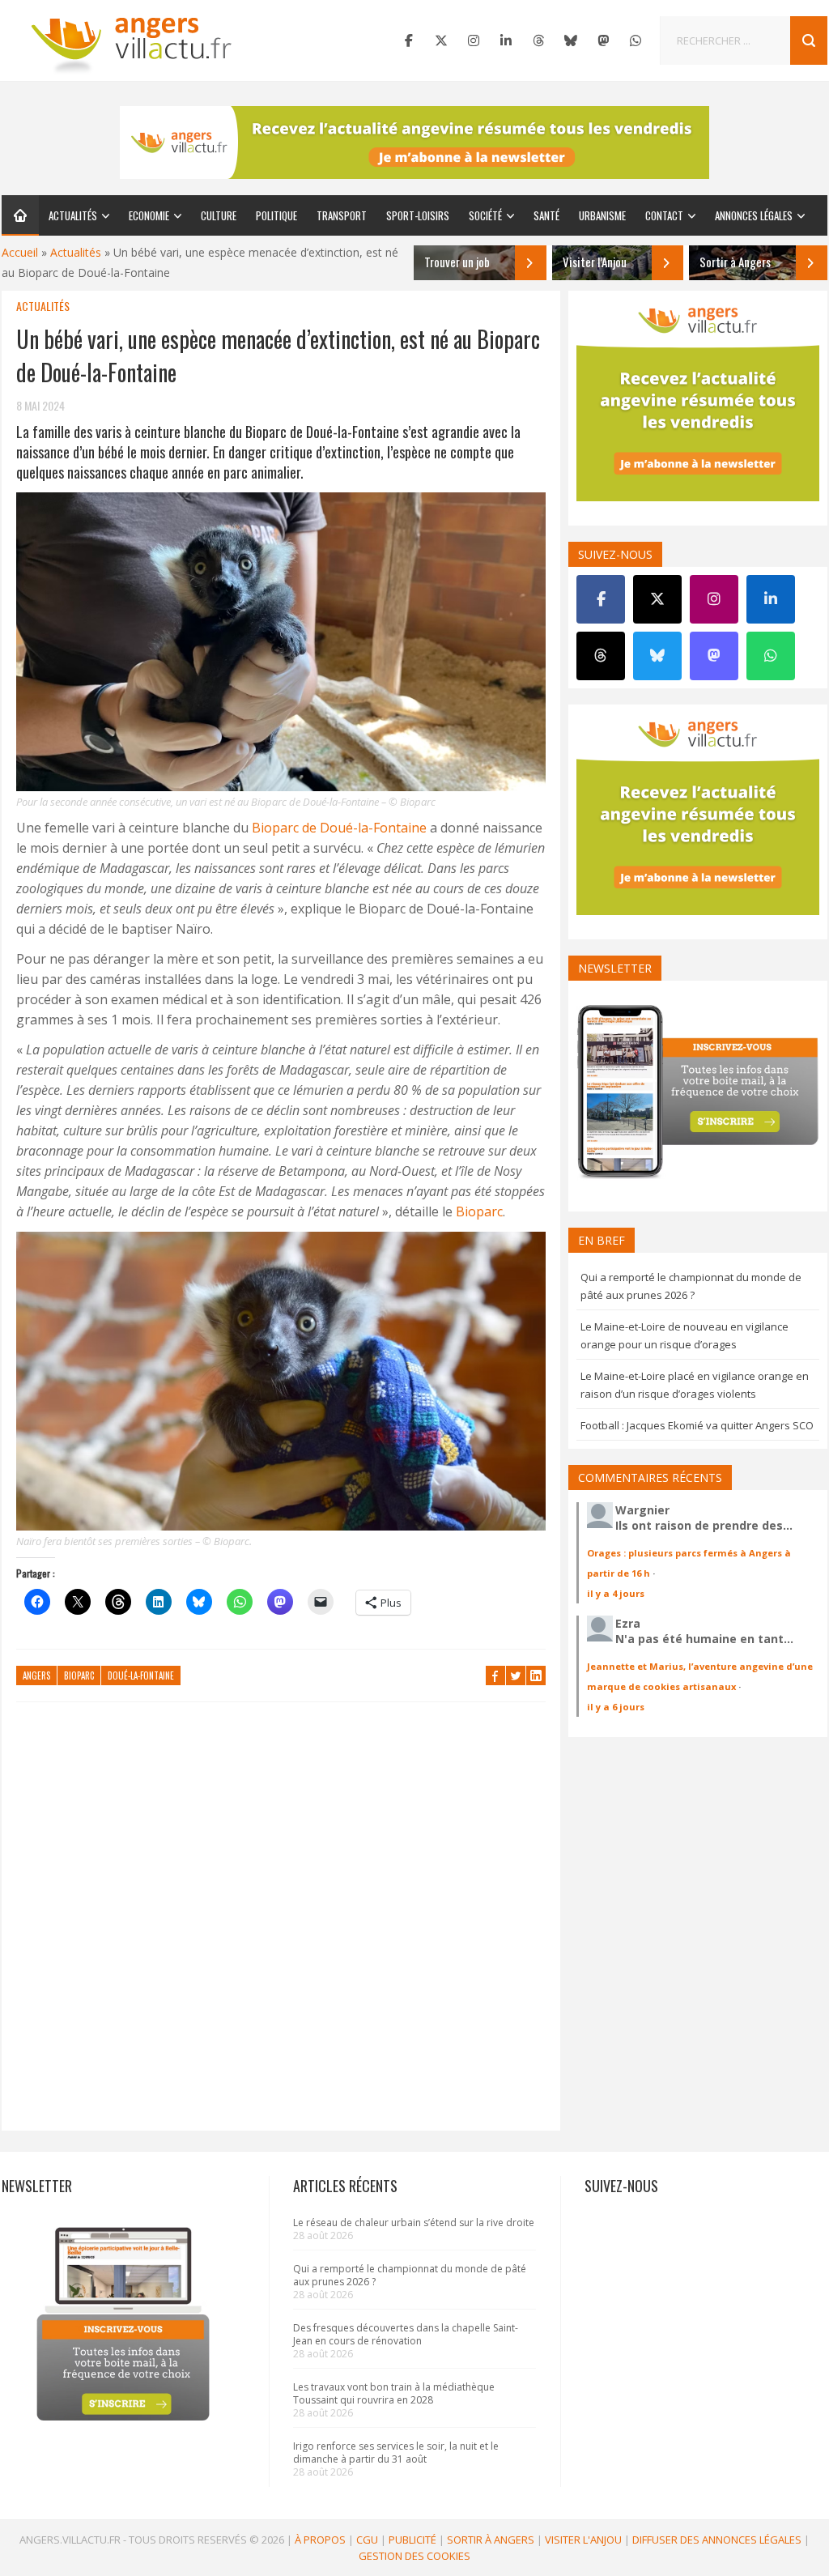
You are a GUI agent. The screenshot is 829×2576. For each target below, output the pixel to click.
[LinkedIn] (506, 40)
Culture (219, 215)
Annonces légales (754, 215)
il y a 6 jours (616, 1707)
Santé (546, 215)
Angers (36, 1675)
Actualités (73, 215)
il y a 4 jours (616, 1593)
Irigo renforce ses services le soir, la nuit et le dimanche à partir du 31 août (396, 2453)
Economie (149, 215)
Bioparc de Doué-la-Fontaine (339, 828)
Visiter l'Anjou (583, 2540)
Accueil (20, 252)
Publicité (412, 2540)
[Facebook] (409, 40)
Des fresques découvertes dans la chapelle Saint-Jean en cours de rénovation (406, 2334)
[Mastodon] (603, 40)
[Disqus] (281, 1924)
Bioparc (479, 1211)
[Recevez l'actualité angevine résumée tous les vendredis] (414, 143)
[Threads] (538, 40)
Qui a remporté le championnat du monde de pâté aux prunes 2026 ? (410, 2275)
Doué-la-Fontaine (141, 1675)
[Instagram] (474, 40)
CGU (367, 2540)
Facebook (495, 1675)
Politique (276, 215)
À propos (320, 2540)
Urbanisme (602, 215)
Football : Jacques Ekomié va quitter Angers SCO (697, 1425)
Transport (342, 215)
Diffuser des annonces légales (717, 2540)
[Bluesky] (571, 40)
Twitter (516, 1675)
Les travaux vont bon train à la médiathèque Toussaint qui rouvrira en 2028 (394, 2393)
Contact (664, 215)
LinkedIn (536, 1675)
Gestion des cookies (414, 2556)
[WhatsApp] (636, 40)
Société (485, 215)
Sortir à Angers (491, 2540)
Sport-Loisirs (418, 215)
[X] (441, 40)
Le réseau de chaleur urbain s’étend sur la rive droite (414, 2223)
